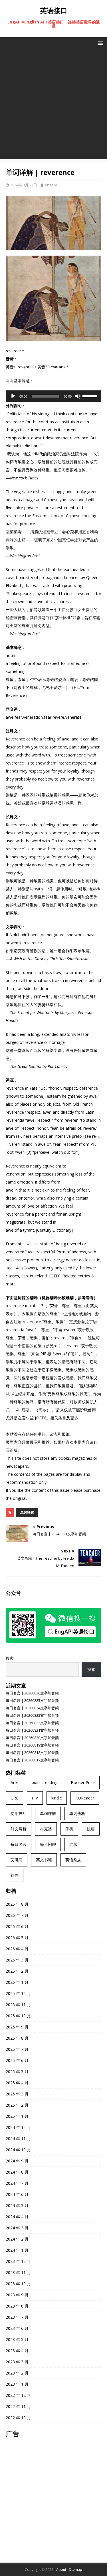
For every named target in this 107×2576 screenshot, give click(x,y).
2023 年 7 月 (17, 2317)
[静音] (78, 396)
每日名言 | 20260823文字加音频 (32, 1715)
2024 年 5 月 (17, 2205)
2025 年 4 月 (17, 2083)
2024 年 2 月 (17, 2239)
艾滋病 (17, 1860)
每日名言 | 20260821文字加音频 (32, 1730)
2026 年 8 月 (17, 1904)
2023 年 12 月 (18, 2261)
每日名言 (19, 1844)
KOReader (85, 1798)
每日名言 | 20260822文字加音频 (32, 1723)
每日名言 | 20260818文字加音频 (32, 1753)
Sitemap (76, 2570)
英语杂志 (73, 1860)
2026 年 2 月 (17, 1971)
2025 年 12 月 (18, 1993)
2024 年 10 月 (18, 2150)
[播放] (13, 396)
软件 (15, 1875)
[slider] (90, 396)
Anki (14, 1782)
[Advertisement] (53, 105)
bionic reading (45, 1782)
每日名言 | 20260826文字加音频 (32, 1693)
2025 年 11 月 (18, 2005)
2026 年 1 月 (17, 1982)
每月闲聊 (48, 1844)
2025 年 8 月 (17, 2038)
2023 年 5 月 (17, 2339)
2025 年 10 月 (18, 2016)
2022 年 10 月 (18, 2418)
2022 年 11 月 (18, 2406)
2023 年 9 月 (17, 2295)
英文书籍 (44, 1860)
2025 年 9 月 (17, 2027)
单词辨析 (77, 1813)
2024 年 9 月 (17, 2161)
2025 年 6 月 (17, 2060)
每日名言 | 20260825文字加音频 (32, 1700)
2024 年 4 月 (17, 2217)
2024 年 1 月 (17, 2250)
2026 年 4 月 (17, 1949)
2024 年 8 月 (17, 2172)
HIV (35, 1798)
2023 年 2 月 (17, 2373)
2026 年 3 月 (17, 1960)
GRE (14, 1798)
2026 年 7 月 (17, 1915)
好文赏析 (19, 1829)
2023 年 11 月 (18, 2272)
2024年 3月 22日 (24, 185)
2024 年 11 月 (18, 2139)
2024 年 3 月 (17, 2228)
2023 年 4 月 (17, 2351)
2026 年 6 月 (17, 1926)
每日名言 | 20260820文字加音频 (32, 1738)
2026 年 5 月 (17, 1938)
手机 (69, 1829)
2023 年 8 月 (17, 2306)
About (61, 2570)
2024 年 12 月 (18, 2127)
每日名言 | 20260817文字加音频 (32, 1760)
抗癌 (91, 1829)
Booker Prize (83, 1782)
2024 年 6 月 (17, 2194)
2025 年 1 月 (17, 2116)
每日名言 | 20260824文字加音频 (32, 1708)
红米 (73, 1844)
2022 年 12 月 (18, 2395)
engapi (51, 185)
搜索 (10, 1658)
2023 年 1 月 (17, 2384)
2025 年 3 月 (17, 2094)
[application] (53, 396)
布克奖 (46, 1829)
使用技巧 (19, 1813)
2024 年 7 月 (17, 2183)
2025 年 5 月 (17, 2072)
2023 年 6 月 (17, 2328)
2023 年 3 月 (17, 2362)
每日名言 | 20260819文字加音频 (32, 1745)
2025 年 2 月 (17, 2105)
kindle (57, 1798)
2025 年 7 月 (17, 2049)
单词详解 (27, 1513)
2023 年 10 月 (18, 2284)
